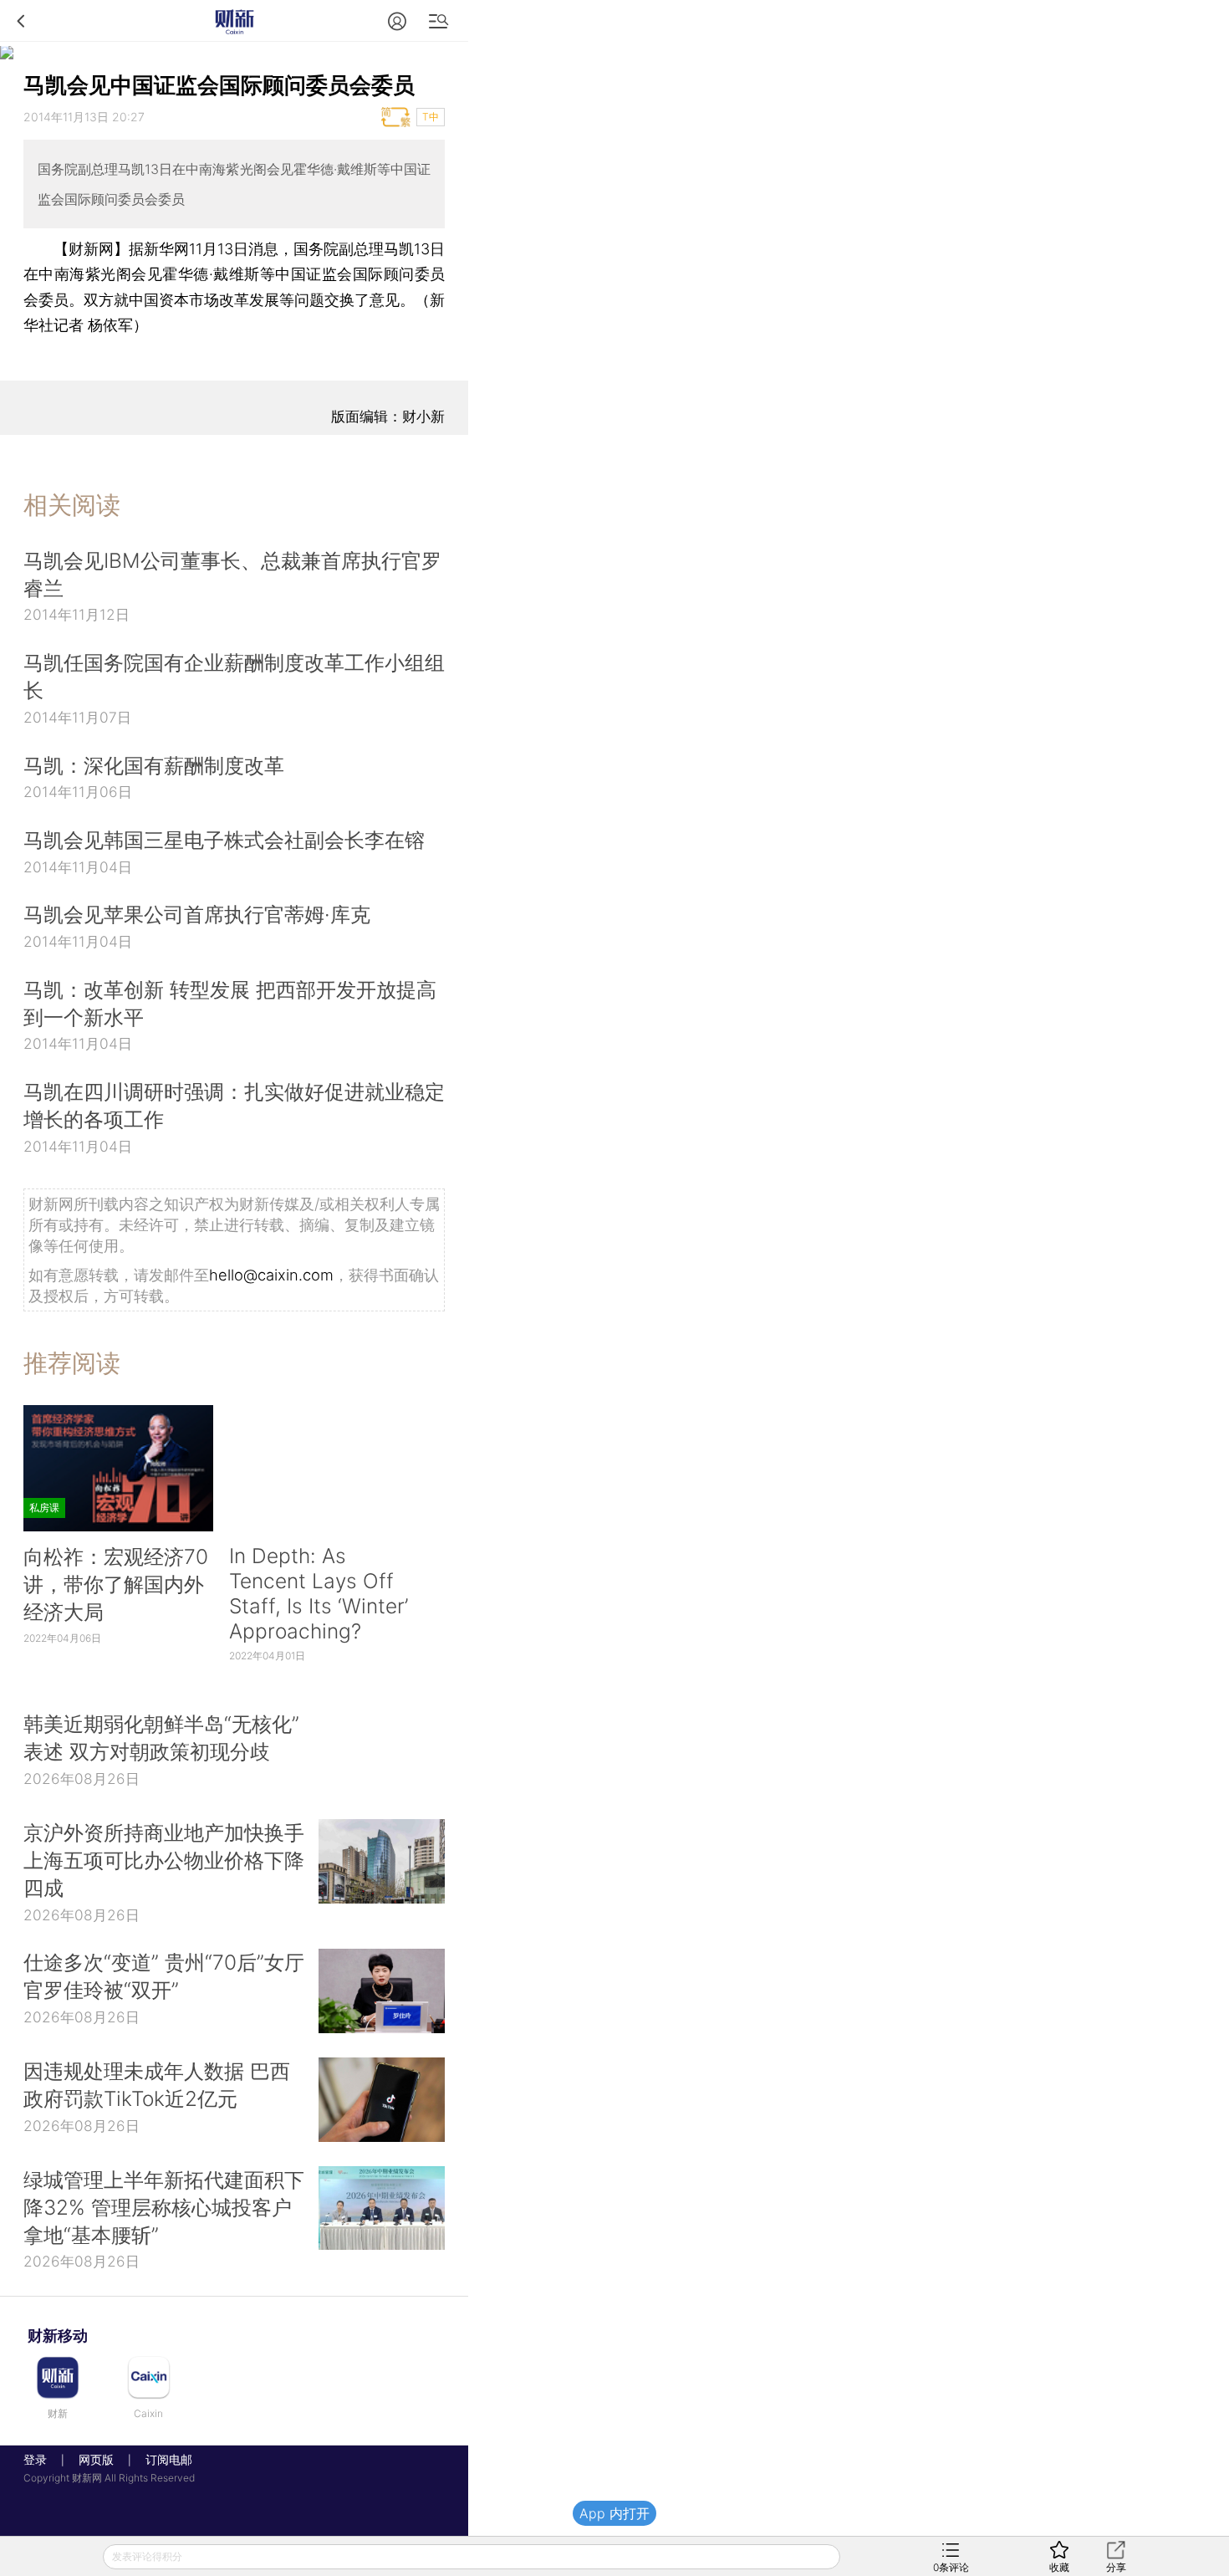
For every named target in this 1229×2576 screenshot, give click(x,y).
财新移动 (58, 2336)
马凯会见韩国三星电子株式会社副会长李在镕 (224, 840)
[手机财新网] (234, 20)
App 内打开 (614, 2513)
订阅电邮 (163, 2459)
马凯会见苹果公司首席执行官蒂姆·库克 (197, 914)
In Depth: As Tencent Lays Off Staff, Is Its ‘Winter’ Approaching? (319, 1593)
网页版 (96, 2459)
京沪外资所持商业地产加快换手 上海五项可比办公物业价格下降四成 (164, 1860)
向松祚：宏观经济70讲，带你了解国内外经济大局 (116, 1584)
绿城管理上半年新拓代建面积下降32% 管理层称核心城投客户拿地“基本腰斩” (164, 2207)
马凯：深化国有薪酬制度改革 (154, 765)
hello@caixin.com (271, 1275)
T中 (431, 117)
